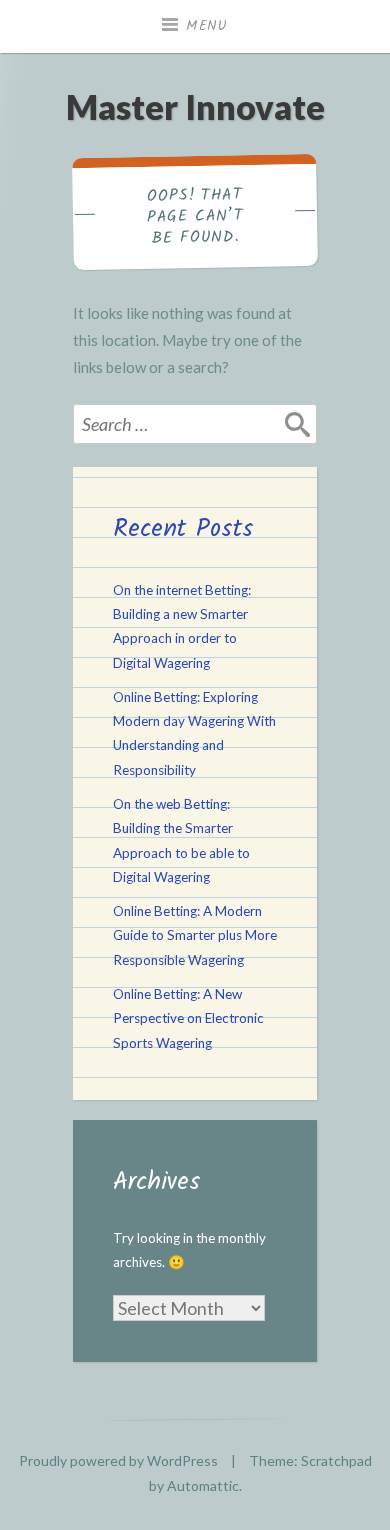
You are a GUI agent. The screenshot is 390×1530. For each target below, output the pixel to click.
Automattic (203, 1485)
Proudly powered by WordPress (118, 1460)
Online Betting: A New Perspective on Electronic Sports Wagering (188, 1018)
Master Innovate (195, 106)
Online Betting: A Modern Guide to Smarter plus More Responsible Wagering (195, 935)
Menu (207, 26)
